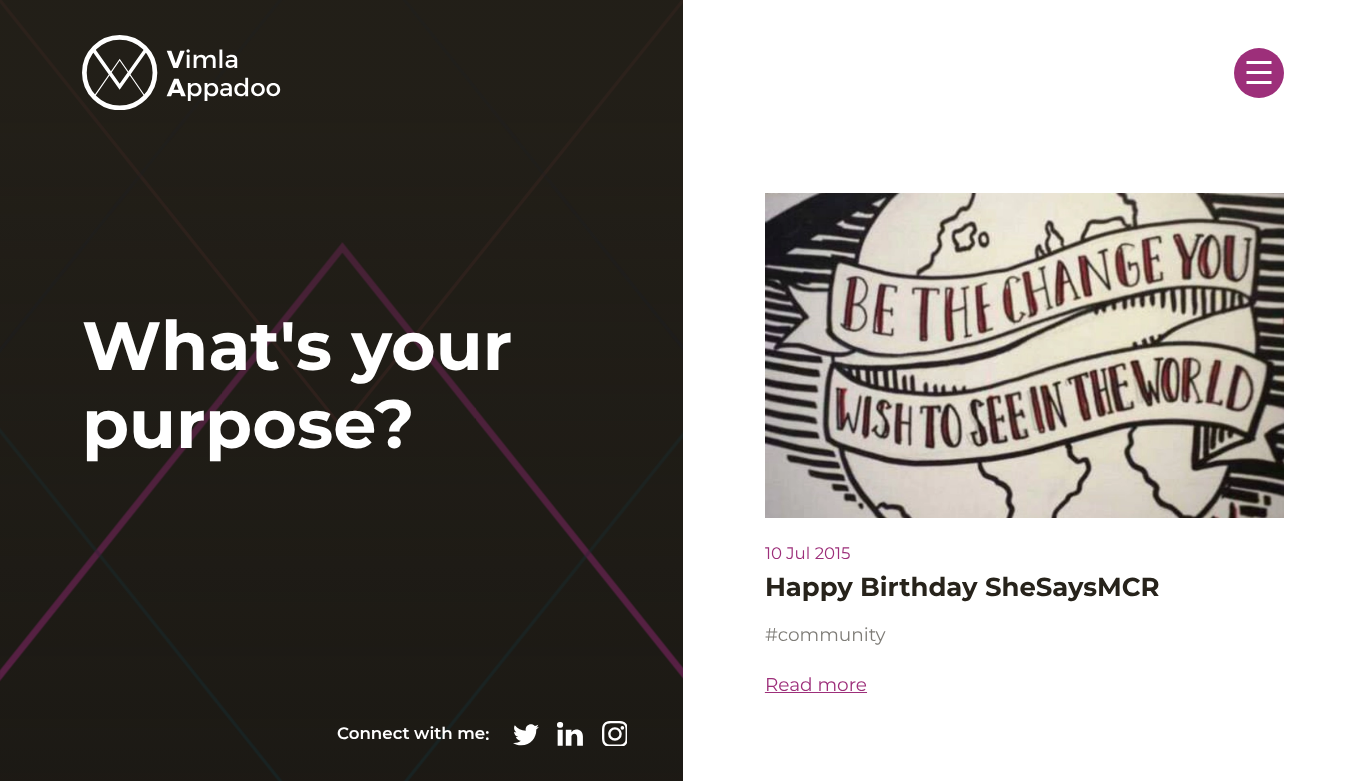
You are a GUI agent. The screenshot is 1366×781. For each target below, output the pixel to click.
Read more (816, 684)
